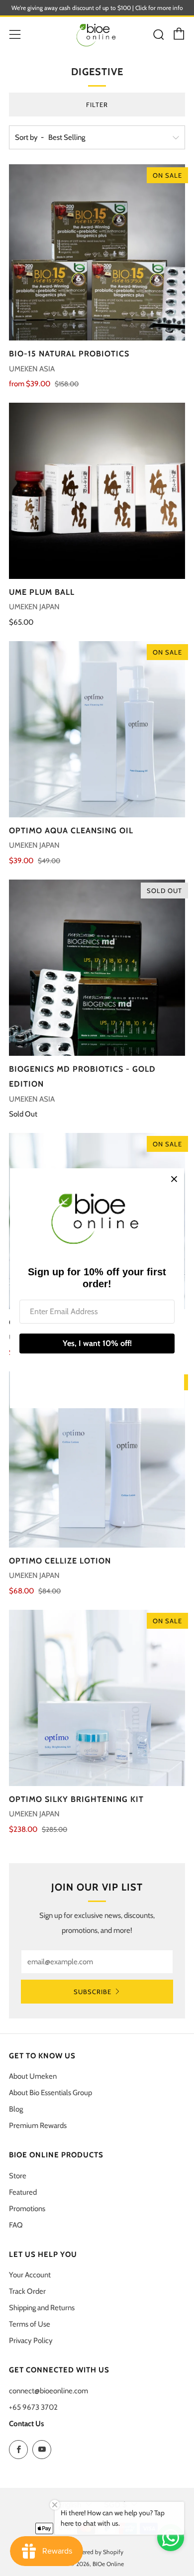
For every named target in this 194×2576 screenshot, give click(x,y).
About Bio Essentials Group (50, 2093)
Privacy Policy (31, 2341)
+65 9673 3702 (33, 2407)
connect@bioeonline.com (48, 2391)
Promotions (27, 2209)
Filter (97, 105)
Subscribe (93, 1992)
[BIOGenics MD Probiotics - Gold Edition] (97, 968)
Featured (23, 2192)
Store (18, 2176)
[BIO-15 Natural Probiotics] (97, 252)
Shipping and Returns (42, 2308)
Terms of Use (30, 2324)
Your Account (30, 2275)
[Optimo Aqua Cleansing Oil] (97, 729)
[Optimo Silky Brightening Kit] (97, 1698)
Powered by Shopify (97, 2552)
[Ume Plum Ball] (97, 491)
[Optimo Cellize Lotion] (97, 1459)
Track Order (27, 2291)
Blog (16, 2109)
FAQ (16, 2225)
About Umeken (33, 2076)
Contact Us (26, 2424)
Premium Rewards (38, 2126)
